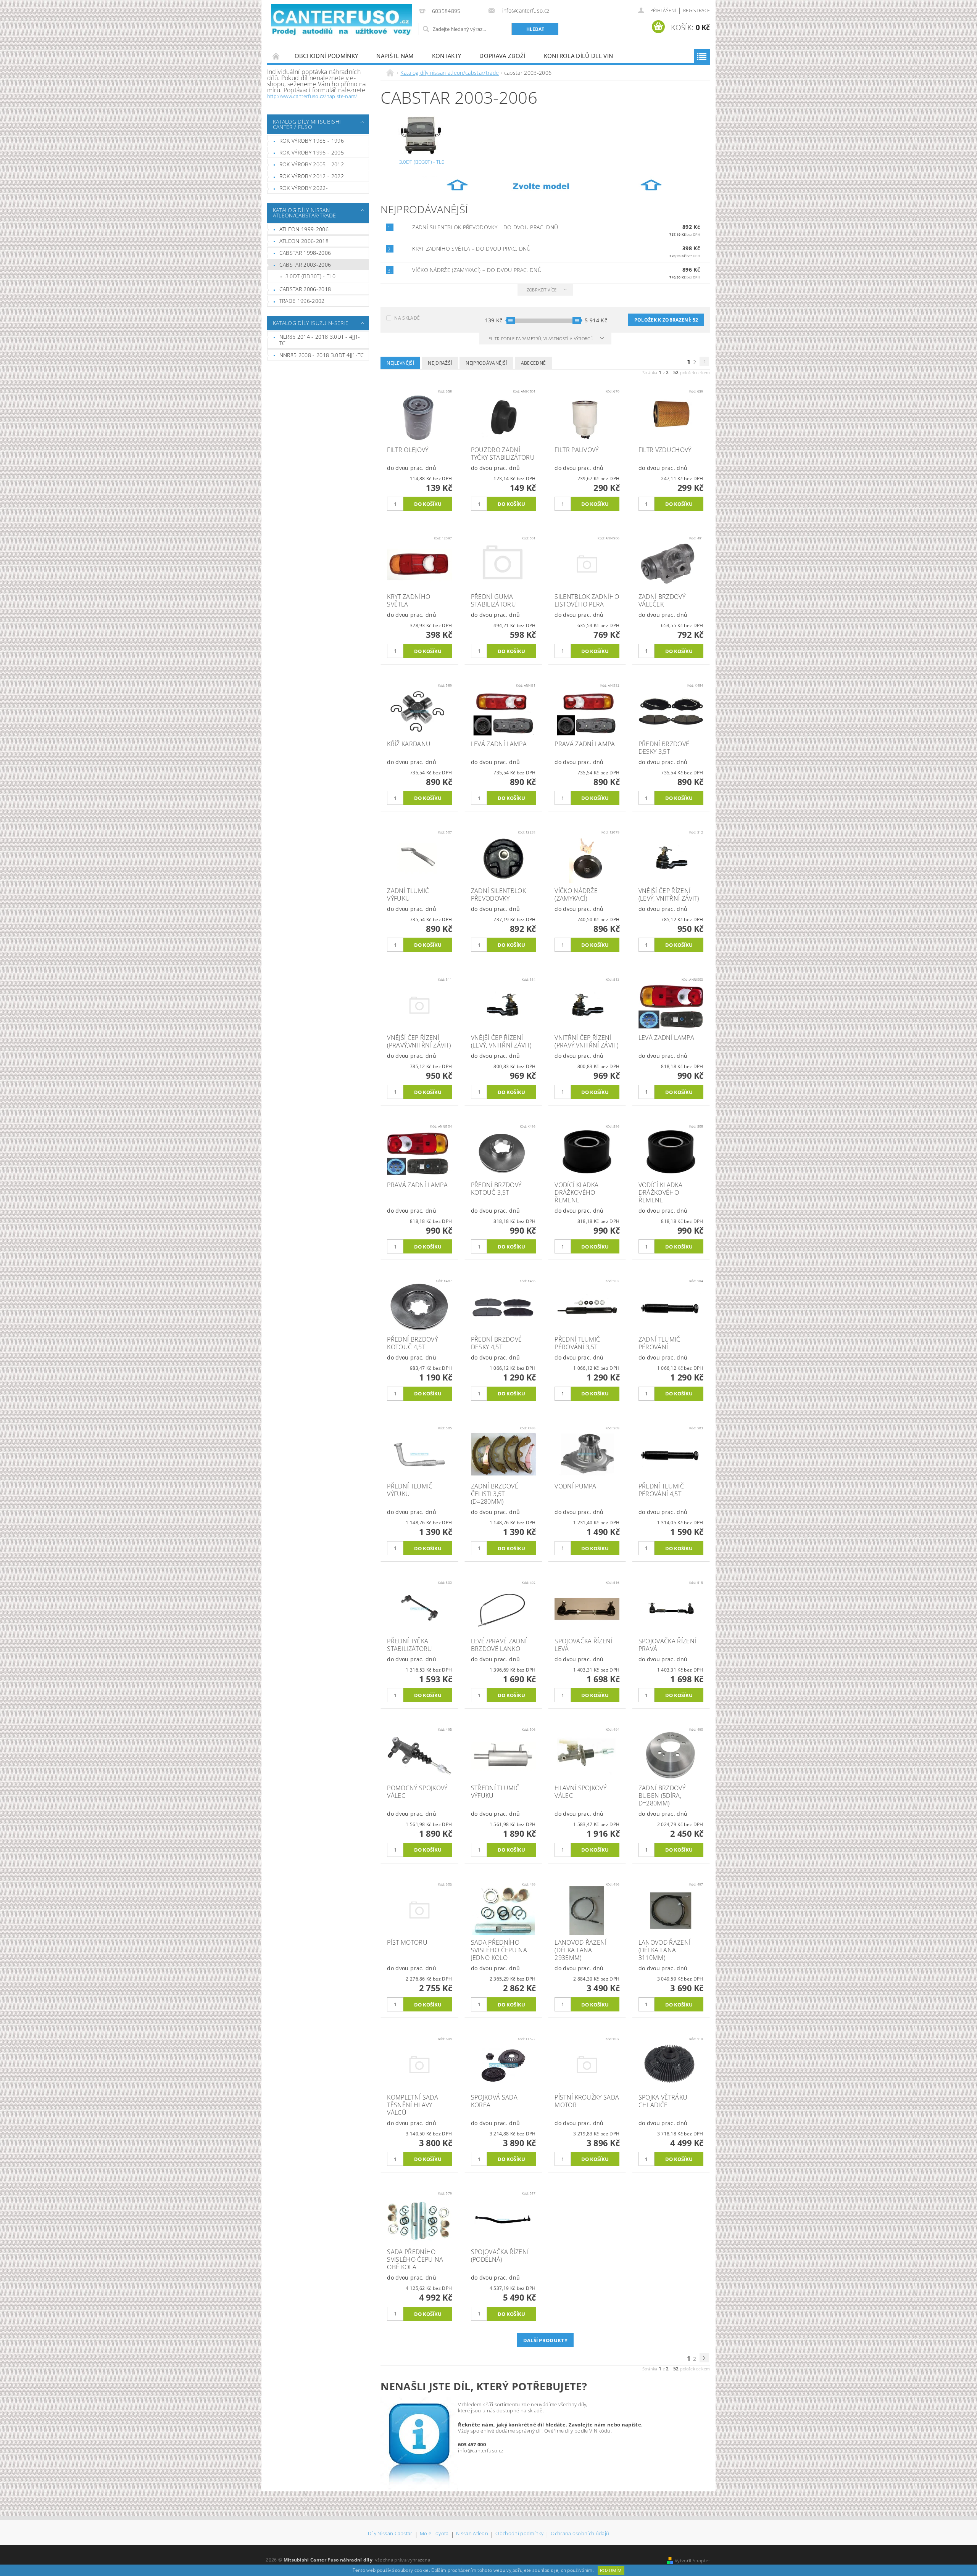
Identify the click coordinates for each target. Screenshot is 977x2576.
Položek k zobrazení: (666, 320)
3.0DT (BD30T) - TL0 (310, 276)
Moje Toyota (434, 2534)
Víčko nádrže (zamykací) (477, 270)
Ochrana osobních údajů (580, 2534)
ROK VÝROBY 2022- (304, 188)
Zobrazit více (542, 290)
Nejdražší (440, 363)
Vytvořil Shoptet (692, 2561)
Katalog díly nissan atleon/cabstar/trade (304, 213)
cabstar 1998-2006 (305, 253)
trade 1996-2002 (302, 301)
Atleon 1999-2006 (304, 229)
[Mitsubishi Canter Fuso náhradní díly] (342, 20)
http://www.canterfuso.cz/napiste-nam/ (312, 96)
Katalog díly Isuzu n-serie (311, 323)
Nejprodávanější (486, 363)
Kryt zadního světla (472, 249)
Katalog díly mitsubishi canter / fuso (307, 124)
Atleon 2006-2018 (304, 241)
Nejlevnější (400, 363)
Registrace (696, 10)
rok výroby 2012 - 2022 (312, 176)
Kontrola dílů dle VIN (579, 56)
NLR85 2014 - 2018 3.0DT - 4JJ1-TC (320, 340)
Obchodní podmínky (326, 56)
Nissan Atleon (472, 2534)
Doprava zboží (502, 56)
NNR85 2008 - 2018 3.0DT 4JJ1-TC (322, 355)
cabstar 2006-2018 (305, 289)
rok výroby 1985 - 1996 (312, 141)
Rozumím (611, 2570)
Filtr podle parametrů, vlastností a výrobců (542, 339)
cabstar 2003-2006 (305, 265)
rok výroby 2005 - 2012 (312, 164)
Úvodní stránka (276, 56)
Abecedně (534, 363)
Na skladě (407, 318)
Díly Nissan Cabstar (390, 2534)
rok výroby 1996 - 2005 (312, 152)
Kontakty (447, 56)
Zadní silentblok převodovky (485, 227)
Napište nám (395, 56)
